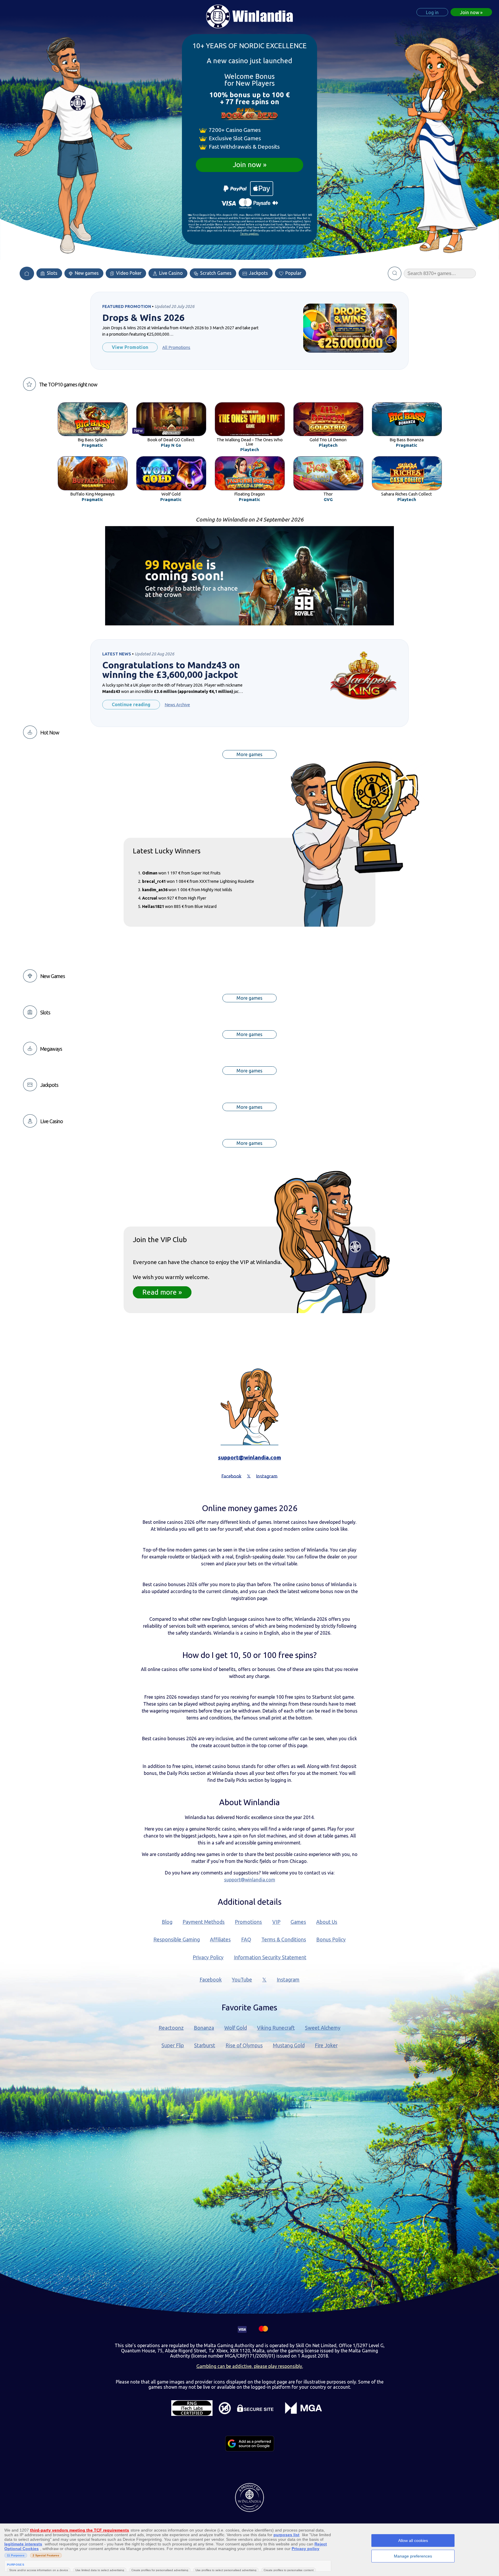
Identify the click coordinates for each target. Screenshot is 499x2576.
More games (249, 754)
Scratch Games (215, 273)
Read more (160, 1292)
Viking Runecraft (276, 2028)
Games (298, 1922)
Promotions (248, 1922)
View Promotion (130, 347)
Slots (52, 273)
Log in (432, 12)
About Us (327, 1922)
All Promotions (176, 347)
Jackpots (258, 273)
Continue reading (131, 704)
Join (470, 12)
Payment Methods (204, 1922)
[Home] (27, 273)
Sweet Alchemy (323, 2028)
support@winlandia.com (249, 1457)
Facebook (211, 1980)
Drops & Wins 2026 (143, 318)
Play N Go (171, 445)
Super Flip (173, 2045)
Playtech (250, 450)
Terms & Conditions (284, 1940)
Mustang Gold (289, 2045)
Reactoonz (171, 2028)
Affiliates (220, 1940)
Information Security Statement (270, 1957)
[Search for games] (395, 273)
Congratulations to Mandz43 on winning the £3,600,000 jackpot (171, 670)
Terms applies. (250, 234)
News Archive (177, 705)
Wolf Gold (236, 2028)
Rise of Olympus (244, 2045)
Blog (167, 1922)
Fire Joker (326, 2045)
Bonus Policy (331, 1940)
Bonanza (204, 2028)
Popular (293, 273)
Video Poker (128, 273)
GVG (328, 500)
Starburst (205, 2045)
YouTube (242, 1980)
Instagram (288, 1980)
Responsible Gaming (177, 1940)
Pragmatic (92, 445)
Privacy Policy (208, 1957)
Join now (247, 165)
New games (86, 273)
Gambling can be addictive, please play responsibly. (250, 2366)
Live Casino (170, 273)
